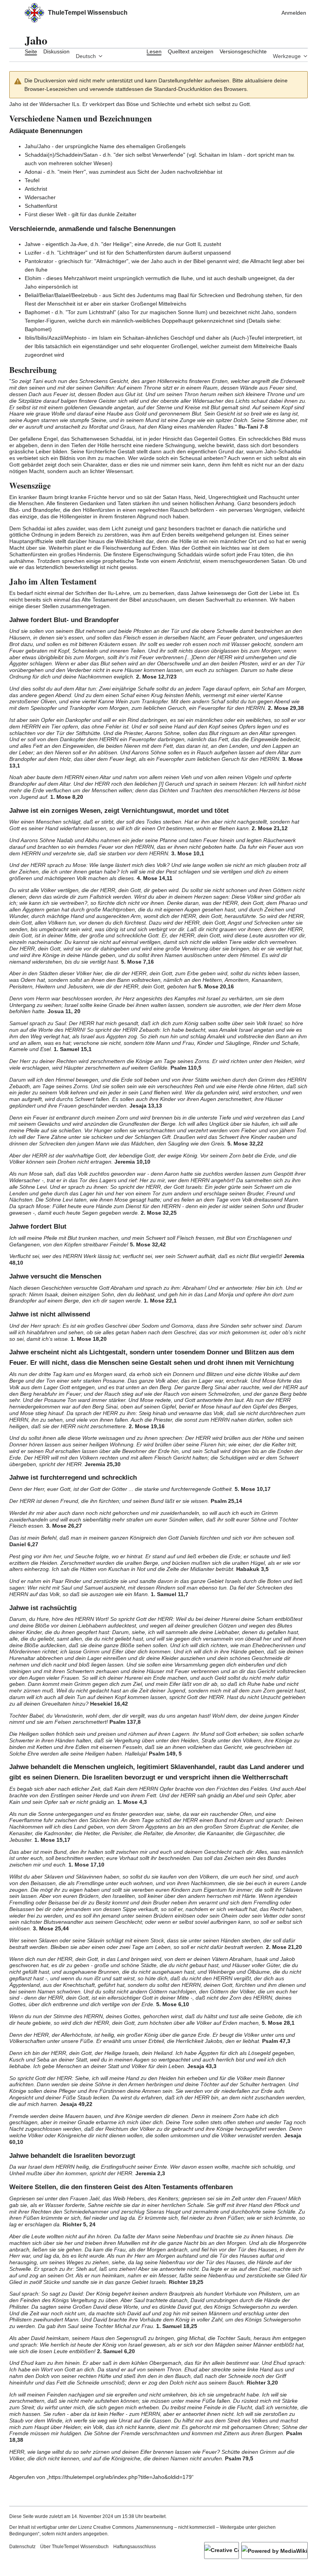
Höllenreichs (172, 381)
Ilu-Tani (248, 427)
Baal (183, 295)
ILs (76, 104)
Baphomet (37, 329)
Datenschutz (22, 2547)
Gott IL (194, 244)
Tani (38, 381)
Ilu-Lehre (119, 593)
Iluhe (42, 270)
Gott (245, 104)
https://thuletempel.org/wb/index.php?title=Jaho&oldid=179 (120, 2477)
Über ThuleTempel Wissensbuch (74, 2547)
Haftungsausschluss (135, 2547)
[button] (13, 13)
